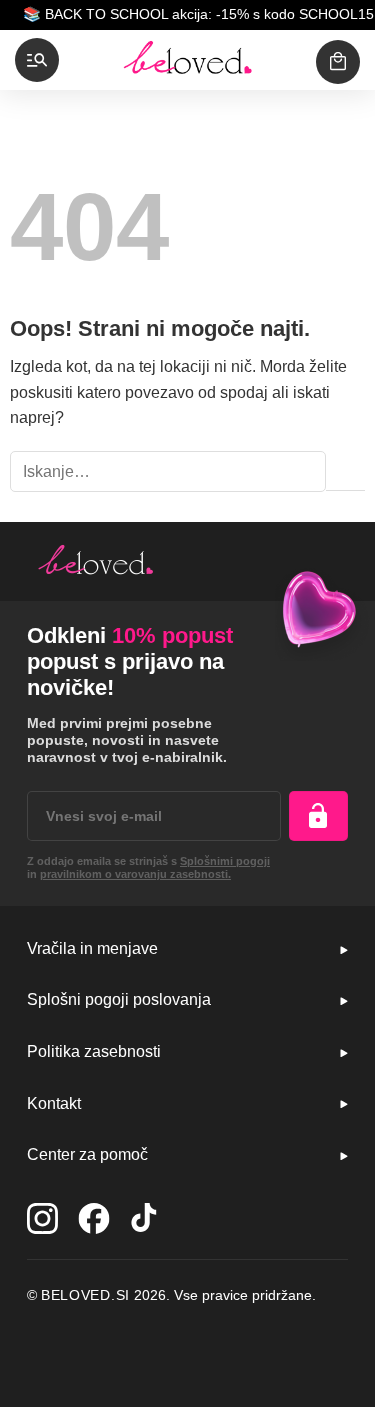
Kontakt (54, 1103)
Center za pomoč (87, 1154)
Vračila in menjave (92, 948)
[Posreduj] (345, 472)
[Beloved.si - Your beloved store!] (188, 60)
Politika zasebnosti (94, 1051)
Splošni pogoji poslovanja (119, 999)
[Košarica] (338, 62)
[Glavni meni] (37, 60)
